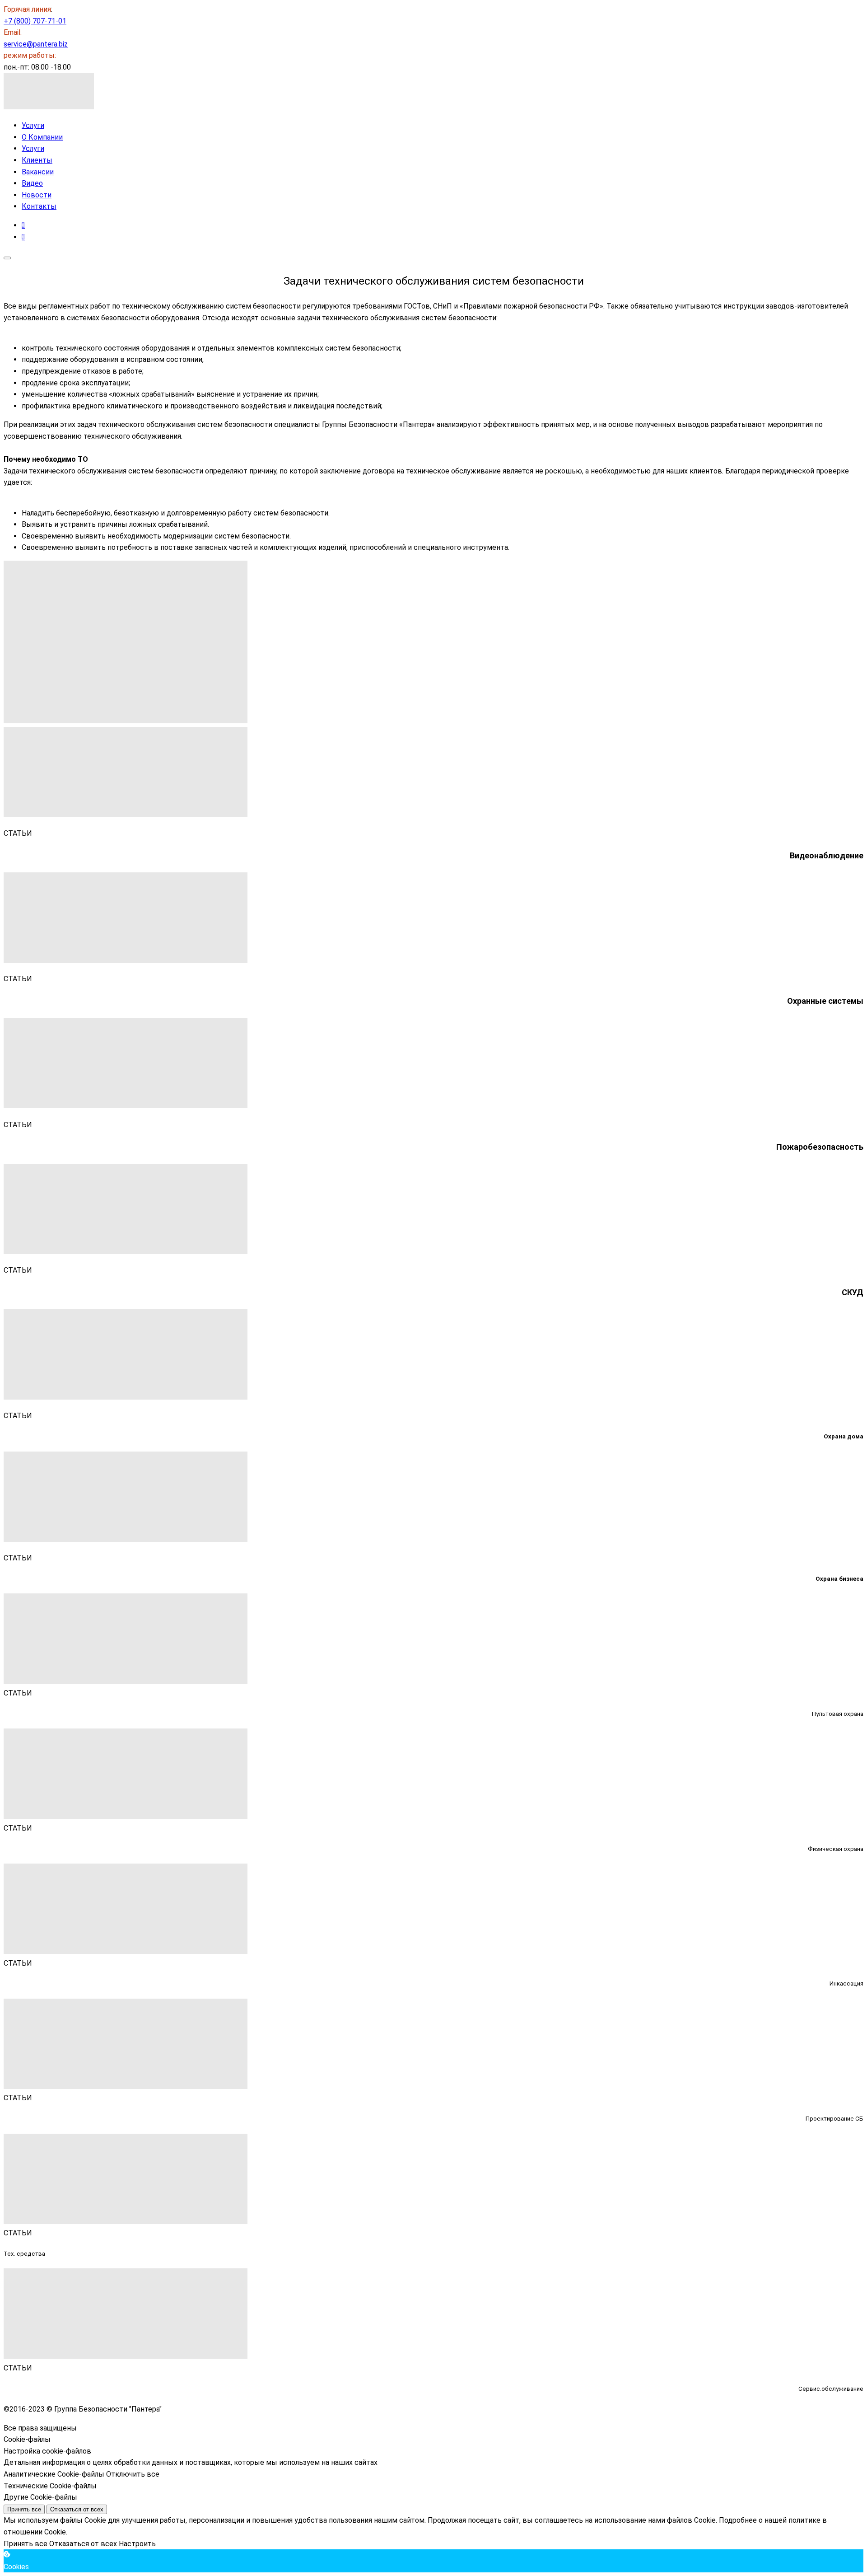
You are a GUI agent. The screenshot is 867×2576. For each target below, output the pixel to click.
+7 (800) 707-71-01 (35, 21)
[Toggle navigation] (7, 258)
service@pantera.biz (36, 44)
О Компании (42, 137)
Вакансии (38, 172)
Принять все (24, 2509)
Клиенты (37, 160)
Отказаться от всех (77, 2509)
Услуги (33, 125)
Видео (32, 183)
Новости (37, 195)
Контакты (39, 206)
